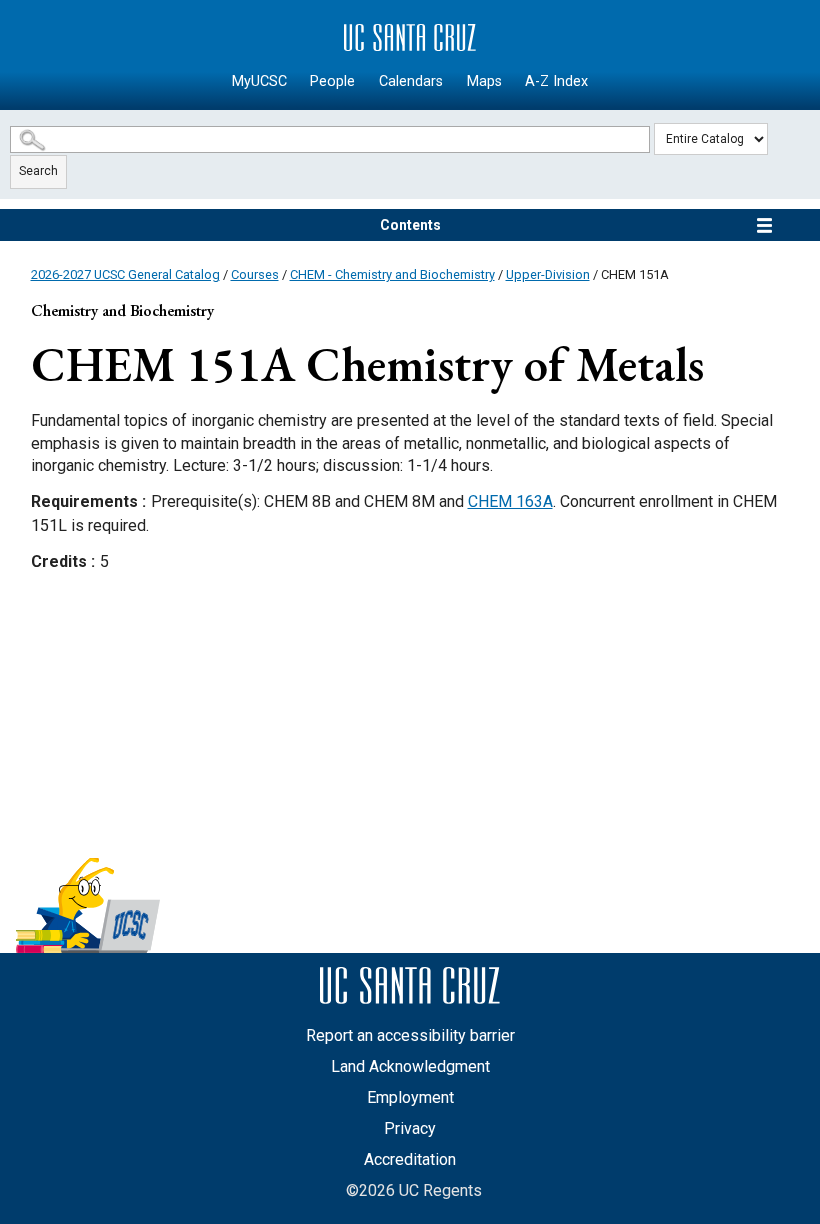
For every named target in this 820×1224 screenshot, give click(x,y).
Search (38, 171)
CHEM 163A (510, 501)
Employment (410, 1097)
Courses (255, 274)
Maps (484, 81)
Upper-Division (548, 274)
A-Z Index (556, 81)
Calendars (411, 81)
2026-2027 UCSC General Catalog (125, 274)
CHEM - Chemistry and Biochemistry (392, 274)
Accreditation (410, 1159)
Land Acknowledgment (410, 1066)
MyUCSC (259, 81)
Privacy (410, 1128)
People (332, 81)
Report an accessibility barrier (410, 1035)
